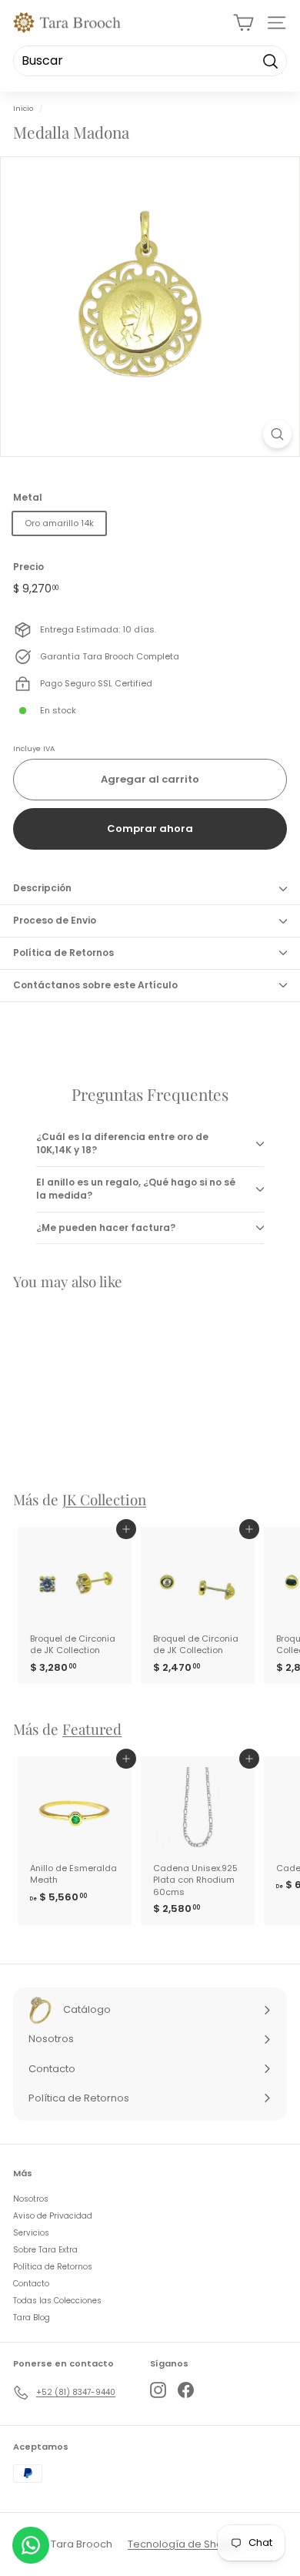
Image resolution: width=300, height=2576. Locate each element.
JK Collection (104, 1499)
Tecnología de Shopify (184, 2544)
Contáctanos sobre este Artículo (95, 985)
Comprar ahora (150, 828)
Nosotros (31, 2199)
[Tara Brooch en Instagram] (158, 2390)
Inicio (23, 108)
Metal (28, 498)
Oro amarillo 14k (59, 523)
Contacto (31, 2284)
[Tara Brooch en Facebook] (186, 2390)
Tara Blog (32, 2318)
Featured (92, 1729)
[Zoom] (277, 434)
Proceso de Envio (55, 920)
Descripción (42, 888)
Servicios (31, 2233)
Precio (28, 567)
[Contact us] (31, 2545)
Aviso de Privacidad (53, 2216)
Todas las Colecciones (57, 2301)
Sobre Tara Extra (45, 2250)
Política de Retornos (63, 953)
